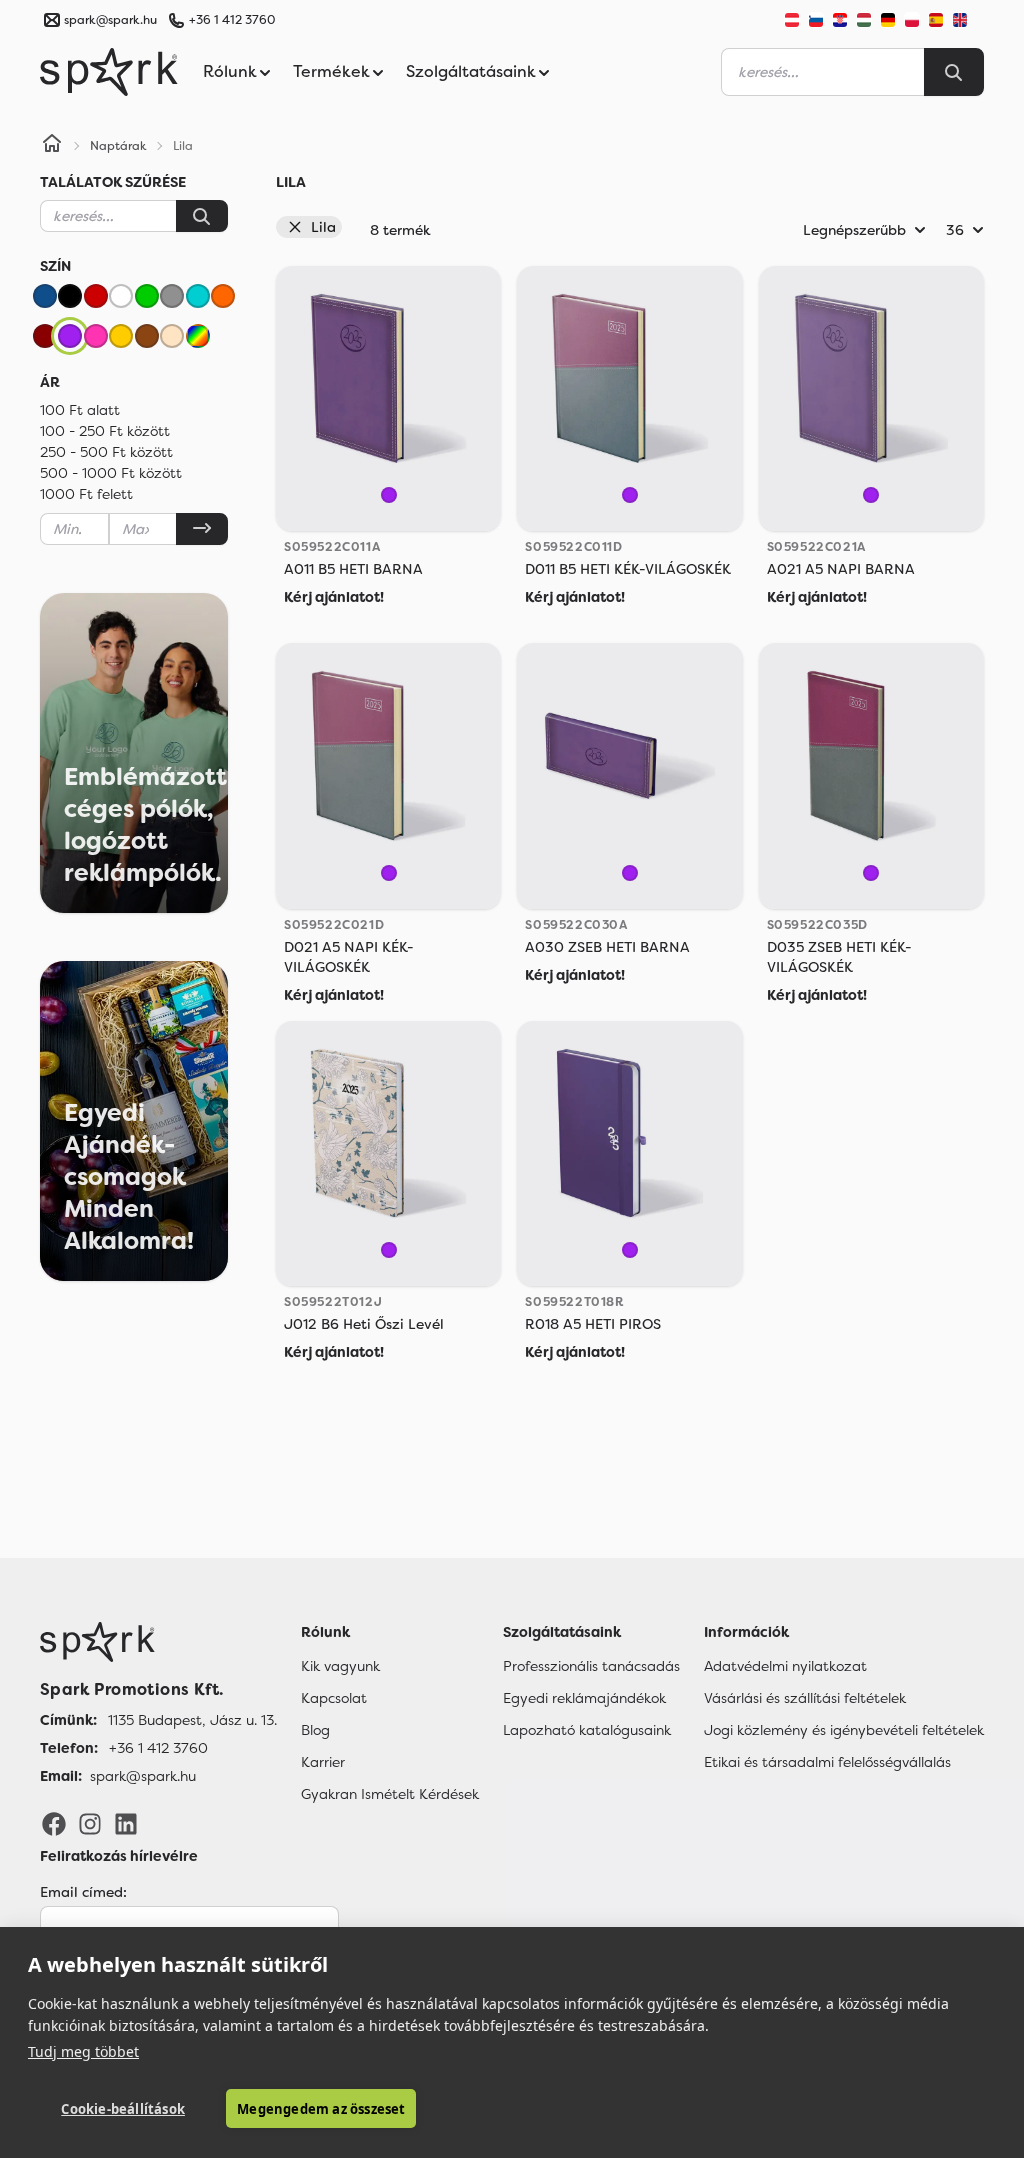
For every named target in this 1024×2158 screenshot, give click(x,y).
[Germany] (888, 20)
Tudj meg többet (83, 2051)
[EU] (968, 20)
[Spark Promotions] (109, 72)
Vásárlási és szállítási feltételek (805, 1698)
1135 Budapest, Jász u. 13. (192, 1720)
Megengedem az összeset (321, 2109)
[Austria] (792, 20)
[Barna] (147, 336)
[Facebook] (54, 1822)
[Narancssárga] (223, 296)
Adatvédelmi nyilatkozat (785, 1666)
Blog (315, 1730)
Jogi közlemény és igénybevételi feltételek (844, 1730)
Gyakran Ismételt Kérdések (390, 1794)
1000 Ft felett (86, 494)
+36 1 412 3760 (232, 20)
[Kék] (45, 296)
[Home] (52, 146)
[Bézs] (172, 336)
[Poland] (912, 20)
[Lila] (70, 336)
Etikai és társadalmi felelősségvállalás (827, 1762)
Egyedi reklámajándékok (584, 1698)
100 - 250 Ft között (105, 431)
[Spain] (936, 20)
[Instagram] (90, 1822)
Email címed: (83, 1892)
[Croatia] (840, 20)
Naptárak (118, 146)
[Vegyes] (198, 336)
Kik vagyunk (340, 1666)
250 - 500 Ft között (106, 452)
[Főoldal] (158, 1642)
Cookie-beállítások (123, 2109)
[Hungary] (864, 20)
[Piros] (96, 296)
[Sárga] (121, 336)
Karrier (323, 1762)
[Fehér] (121, 296)
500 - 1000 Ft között (111, 473)
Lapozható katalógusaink (587, 1730)
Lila (323, 227)
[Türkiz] (198, 296)
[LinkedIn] (126, 1822)
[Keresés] (202, 216)
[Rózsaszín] (96, 336)
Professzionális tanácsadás (591, 1666)
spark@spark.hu (143, 1776)
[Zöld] (147, 296)
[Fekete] (70, 296)
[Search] (954, 72)
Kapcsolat (334, 1698)
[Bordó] (45, 336)
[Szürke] (172, 296)
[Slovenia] (816, 20)
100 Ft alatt (80, 410)
